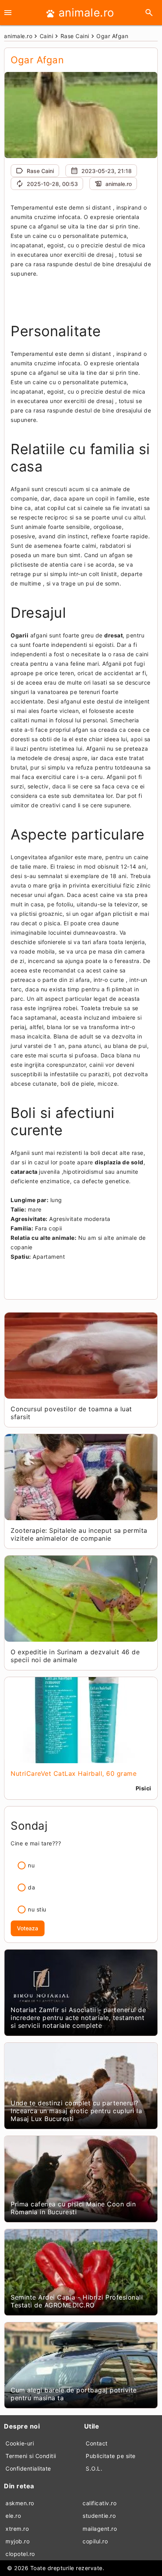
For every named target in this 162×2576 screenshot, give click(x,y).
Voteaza (28, 1928)
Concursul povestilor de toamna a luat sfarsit (71, 1413)
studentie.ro (99, 2516)
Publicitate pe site (111, 2456)
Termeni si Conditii (31, 2456)
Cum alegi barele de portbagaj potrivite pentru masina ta (74, 2394)
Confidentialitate (28, 2468)
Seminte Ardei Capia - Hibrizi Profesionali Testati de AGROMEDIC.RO (77, 2301)
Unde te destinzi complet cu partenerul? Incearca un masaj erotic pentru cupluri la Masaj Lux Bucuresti (76, 2111)
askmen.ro (20, 2503)
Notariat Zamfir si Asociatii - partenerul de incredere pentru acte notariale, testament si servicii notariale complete (78, 2018)
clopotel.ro (20, 2554)
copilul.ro (95, 2541)
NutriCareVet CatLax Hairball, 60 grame (74, 1773)
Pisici (144, 1788)
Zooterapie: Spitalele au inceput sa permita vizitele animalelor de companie (79, 1534)
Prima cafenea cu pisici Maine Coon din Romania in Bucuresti (73, 2208)
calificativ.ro (99, 2503)
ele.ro (13, 2516)
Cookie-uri (20, 2443)
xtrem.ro (17, 2529)
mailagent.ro (100, 2529)
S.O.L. (94, 2468)
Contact (97, 2443)
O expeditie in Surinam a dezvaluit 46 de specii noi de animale (75, 1656)
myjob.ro (17, 2541)
